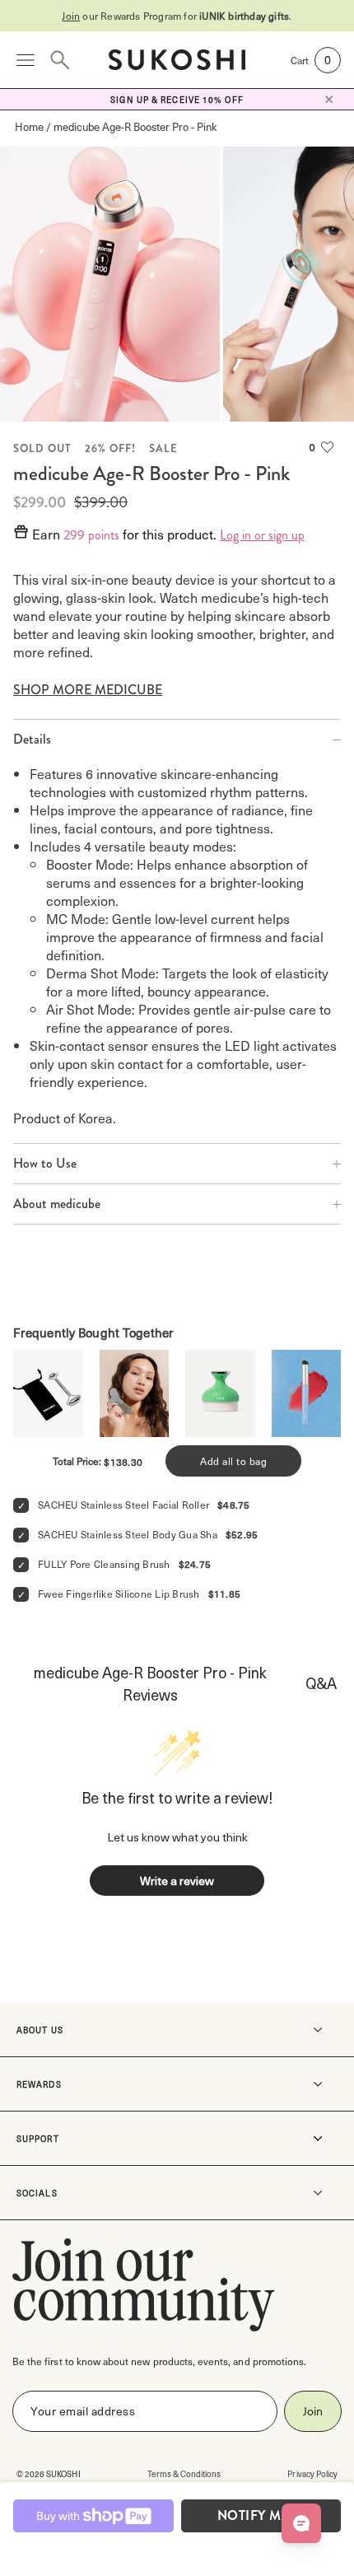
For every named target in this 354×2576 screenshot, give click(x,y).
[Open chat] (301, 2523)
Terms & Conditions (184, 2473)
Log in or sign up (262, 535)
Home (29, 126)
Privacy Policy (312, 2473)
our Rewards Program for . (177, 16)
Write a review (177, 1881)
